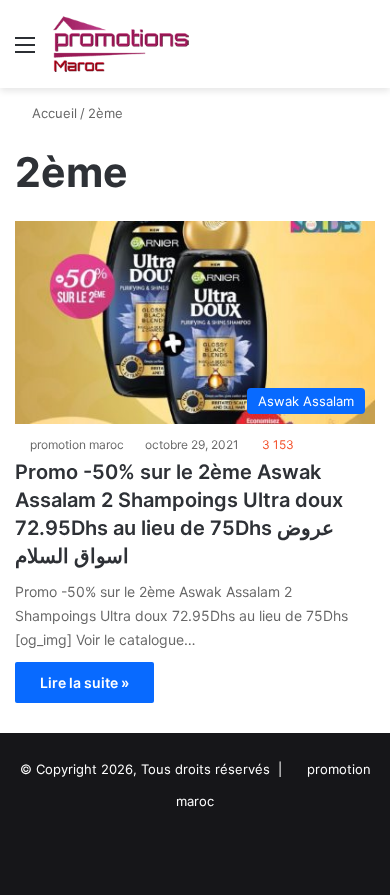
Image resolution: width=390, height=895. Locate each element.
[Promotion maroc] (120, 44)
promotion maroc (77, 444)
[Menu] (25, 51)
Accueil (52, 113)
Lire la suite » (84, 682)
